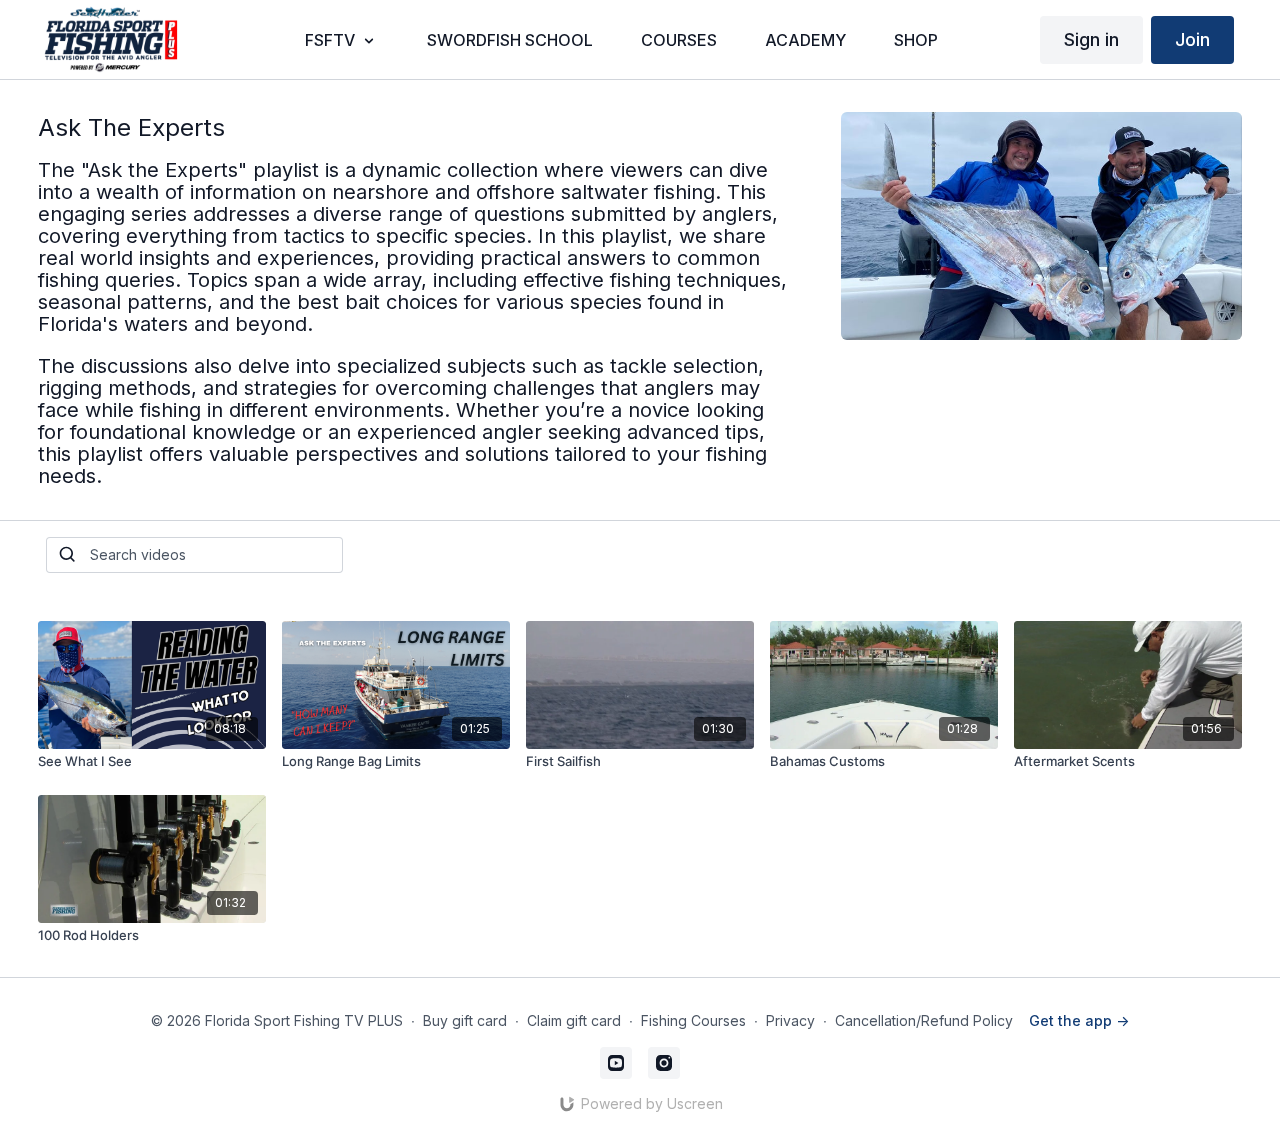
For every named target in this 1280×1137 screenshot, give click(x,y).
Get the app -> (1079, 1020)
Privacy (790, 1020)
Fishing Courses (693, 1020)
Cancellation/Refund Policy (924, 1020)
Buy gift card (465, 1020)
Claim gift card (574, 1020)
